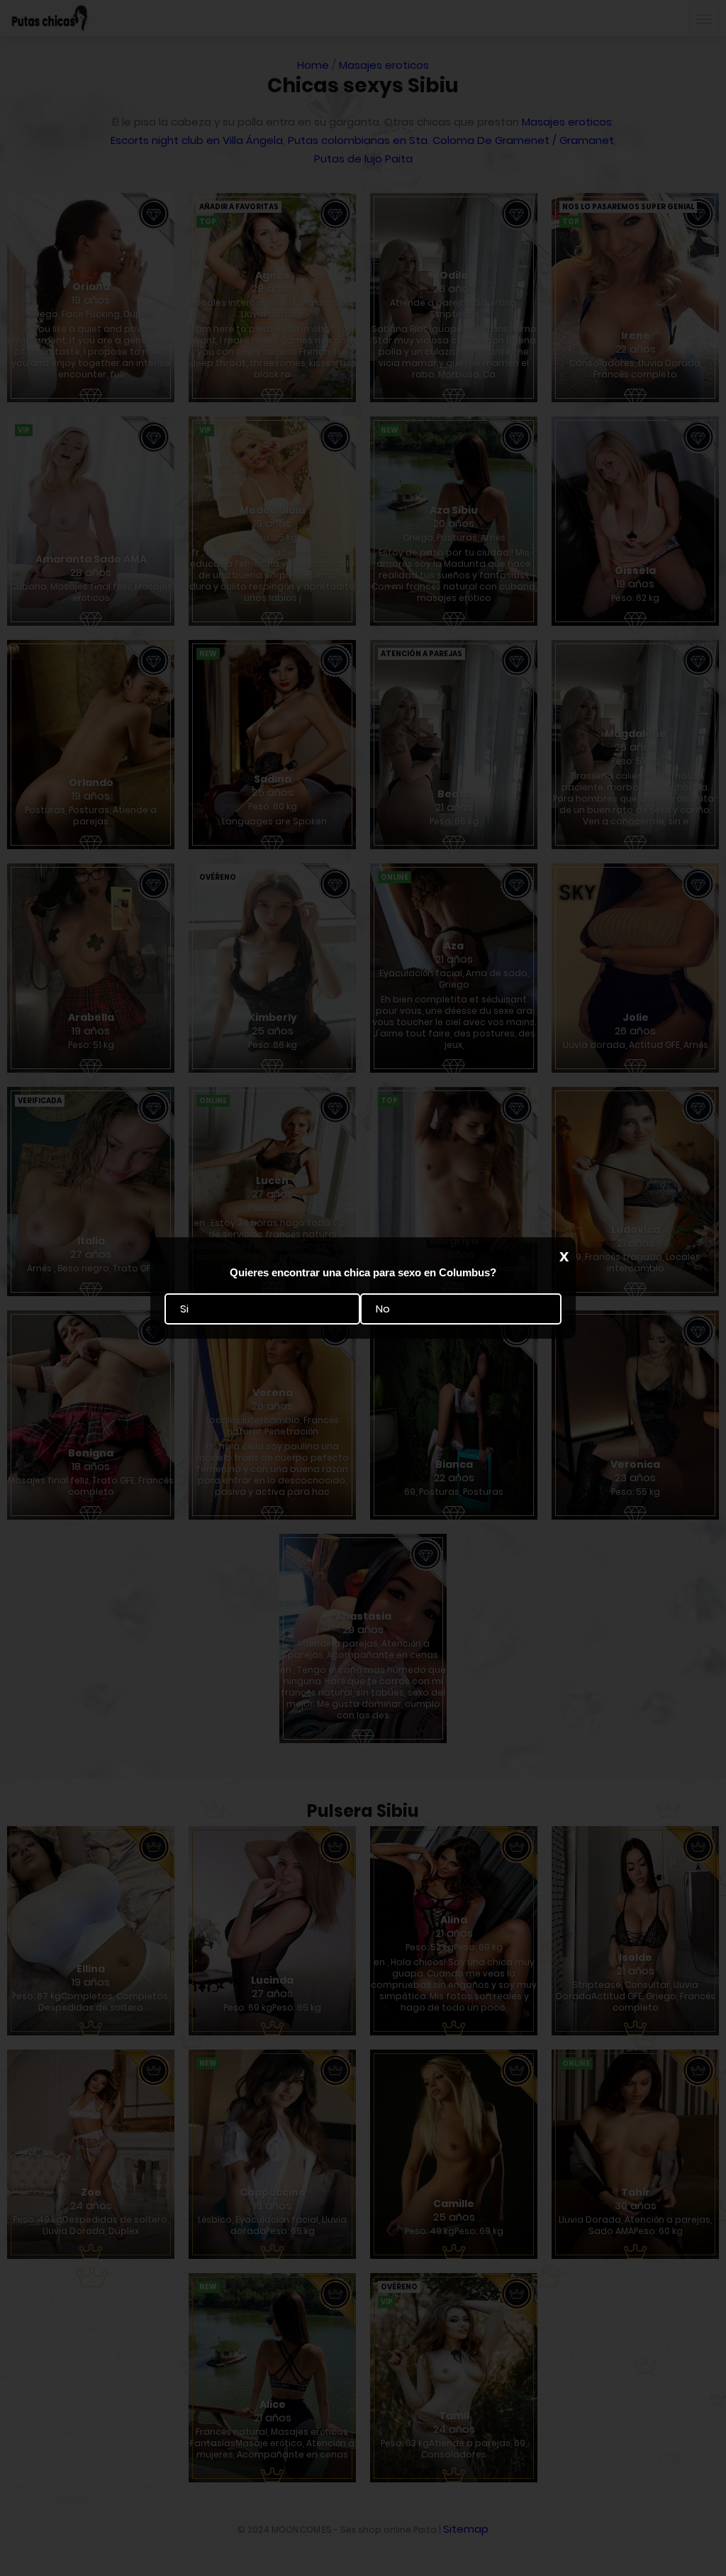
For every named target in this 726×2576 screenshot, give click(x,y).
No (383, 1309)
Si (184, 1309)
